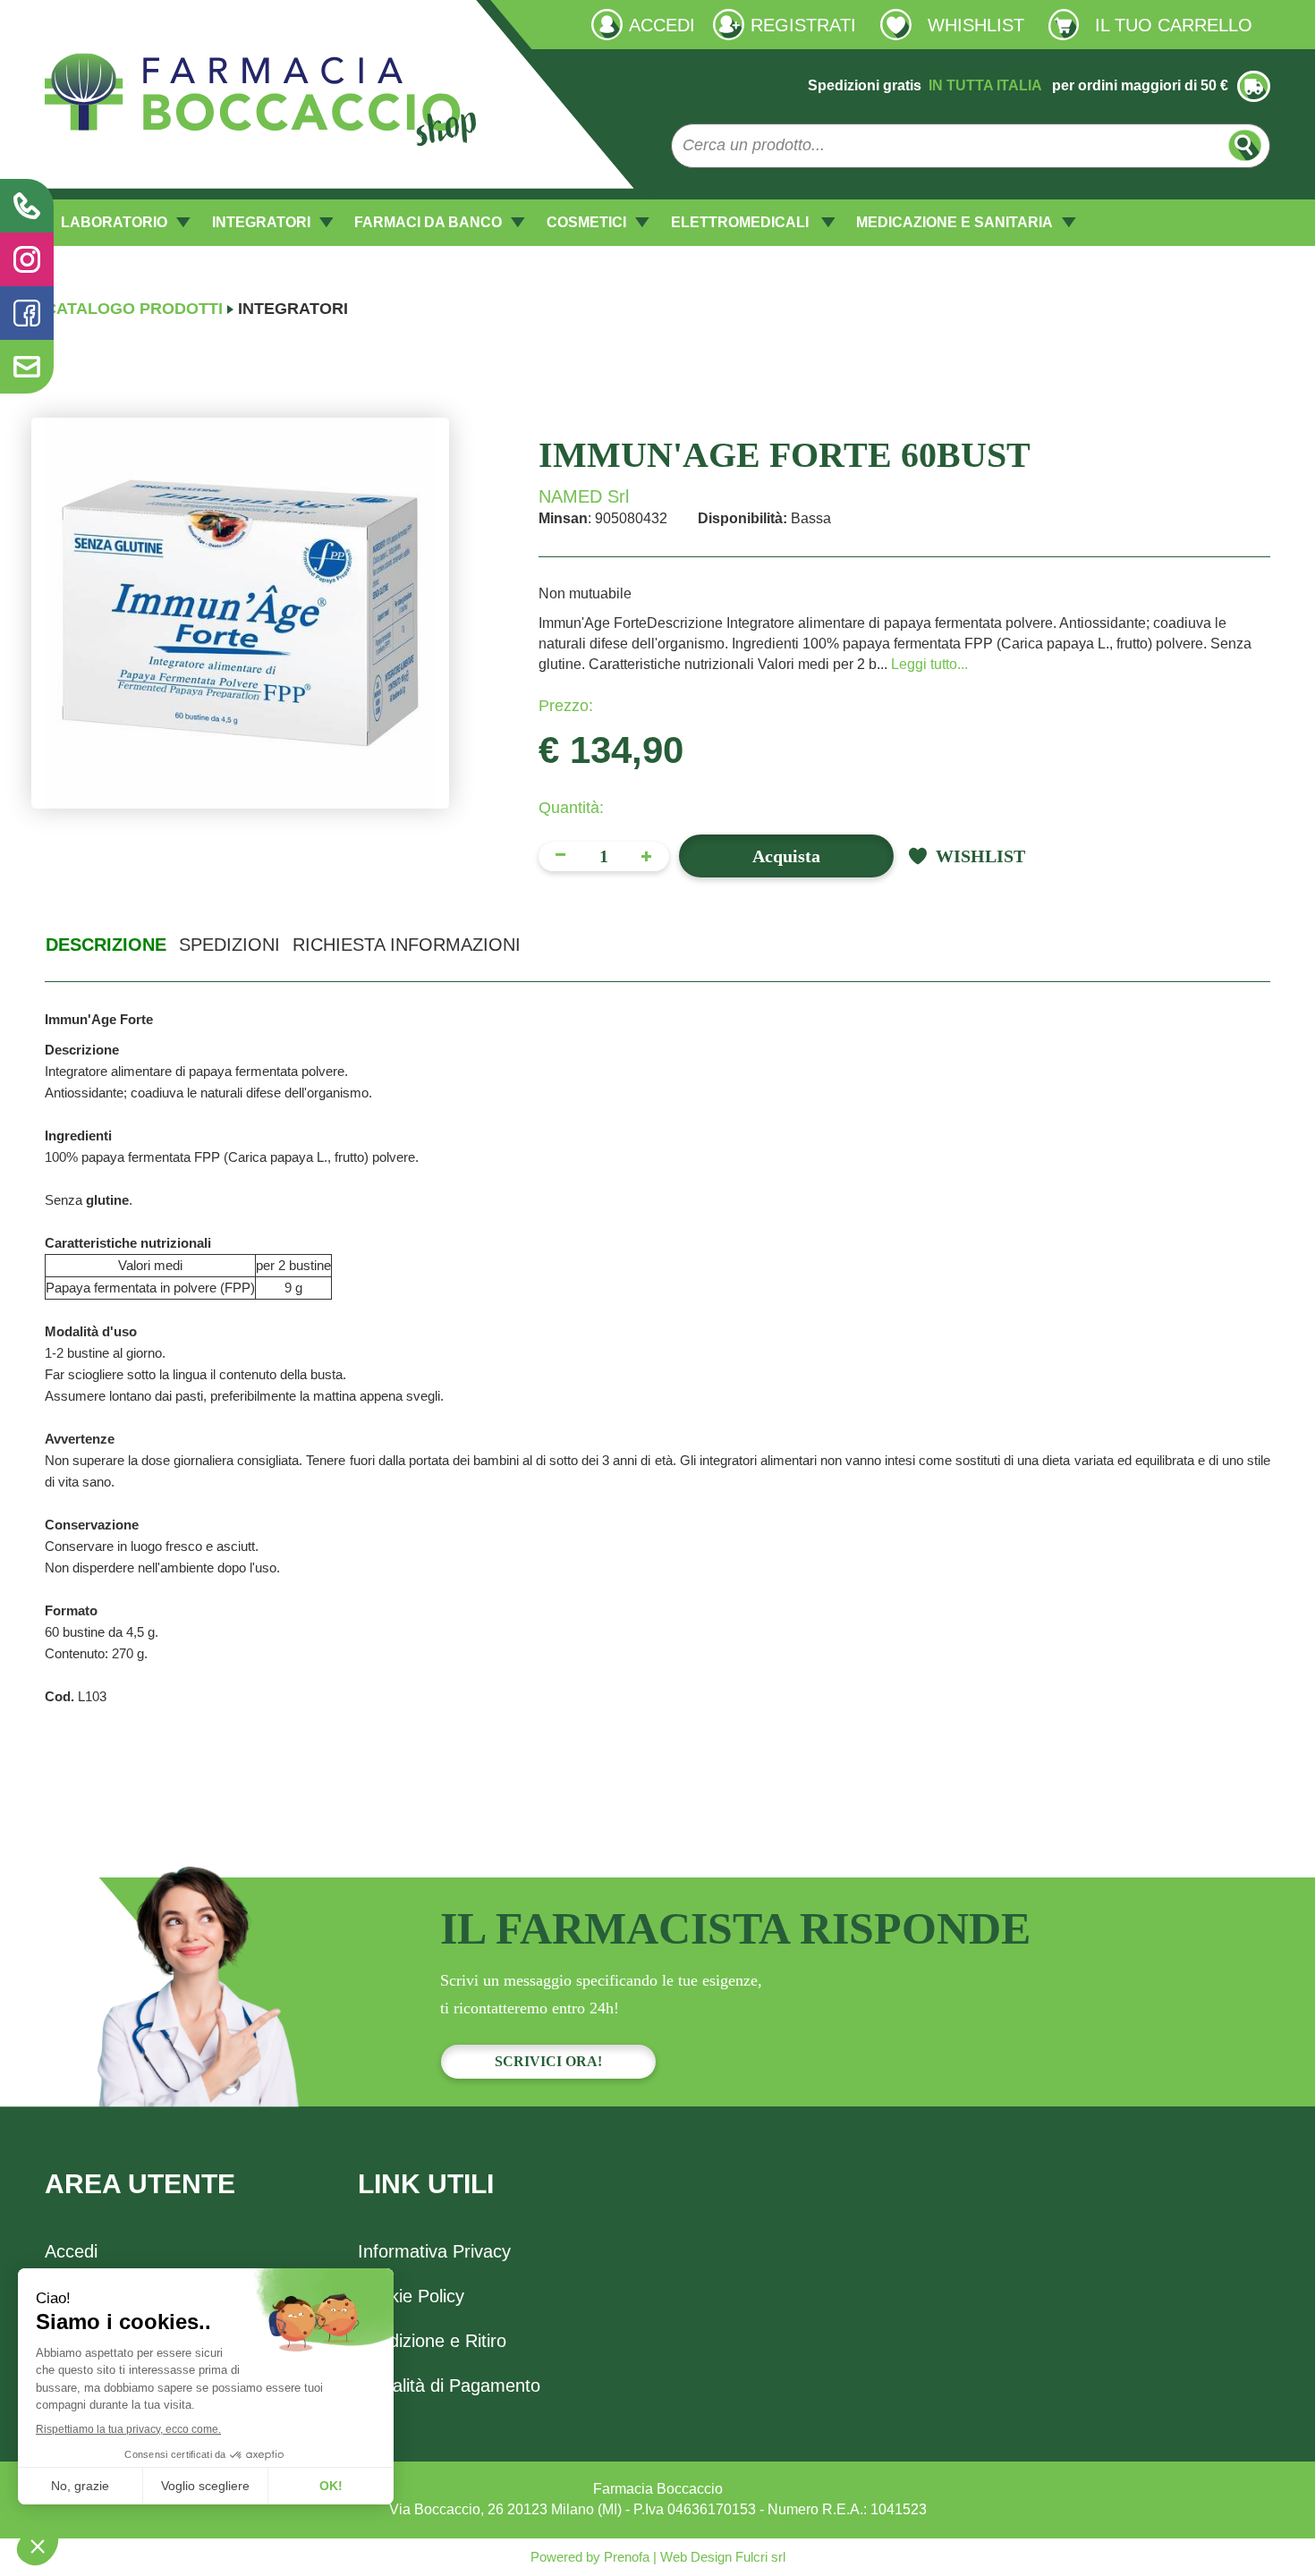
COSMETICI (586, 222)
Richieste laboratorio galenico (140, 24)
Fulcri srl (760, 2557)
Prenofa (625, 2557)
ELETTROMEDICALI (742, 222)
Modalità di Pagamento (449, 2385)
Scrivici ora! (548, 2061)
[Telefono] (27, 206)
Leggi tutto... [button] (929, 664)
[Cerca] (1245, 145)
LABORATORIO (114, 222)
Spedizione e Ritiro (432, 2341)
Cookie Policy (411, 2296)
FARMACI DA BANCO (428, 222)
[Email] (27, 367)
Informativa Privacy (434, 2251)
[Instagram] (27, 259)
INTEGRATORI (261, 222)
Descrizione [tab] (106, 945)
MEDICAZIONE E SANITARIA (954, 222)
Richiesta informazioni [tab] (407, 945)
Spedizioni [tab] (229, 945)
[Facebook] (27, 313)
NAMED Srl (584, 496)
